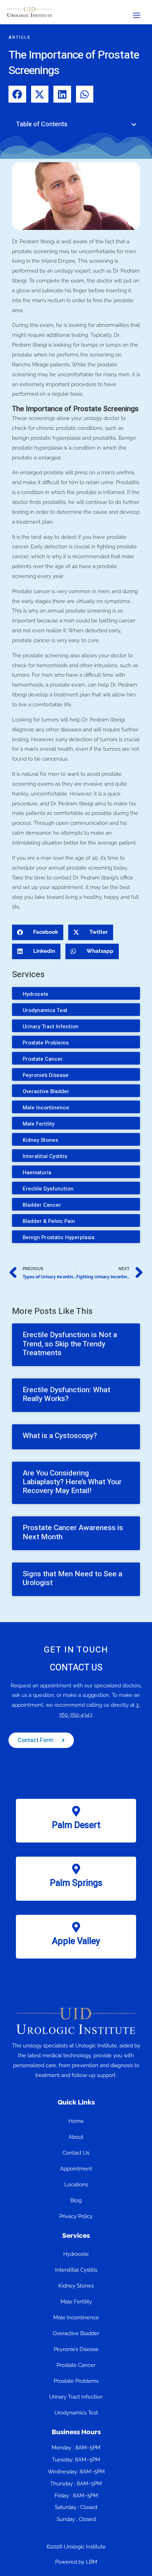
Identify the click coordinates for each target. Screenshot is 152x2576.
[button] (134, 125)
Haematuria (37, 1173)
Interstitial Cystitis (45, 1156)
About (76, 2137)
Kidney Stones (40, 1140)
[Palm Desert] (76, 1811)
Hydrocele (36, 994)
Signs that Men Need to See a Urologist (72, 1578)
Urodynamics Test (45, 1010)
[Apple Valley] (76, 1927)
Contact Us (76, 2153)
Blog (76, 2200)
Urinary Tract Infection (51, 1027)
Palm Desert (76, 1825)
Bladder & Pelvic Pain (49, 1221)
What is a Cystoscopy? (60, 1436)
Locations (76, 2185)
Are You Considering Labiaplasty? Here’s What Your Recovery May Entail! (72, 1482)
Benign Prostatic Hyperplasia (59, 1237)
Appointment (76, 2169)
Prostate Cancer (43, 1059)
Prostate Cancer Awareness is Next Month (73, 1532)
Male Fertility (39, 1124)
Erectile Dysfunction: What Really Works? (66, 1394)
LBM (92, 2562)
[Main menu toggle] (137, 16)
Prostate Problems (46, 1043)
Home (76, 2121)
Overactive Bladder (46, 1091)
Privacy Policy (76, 2216)
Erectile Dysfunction (48, 1189)
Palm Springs (76, 1883)
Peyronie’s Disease (46, 1075)
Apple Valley (76, 1941)
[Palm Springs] (76, 1869)
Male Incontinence (46, 1108)
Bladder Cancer (42, 1205)
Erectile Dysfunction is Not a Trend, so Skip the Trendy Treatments (70, 1344)
